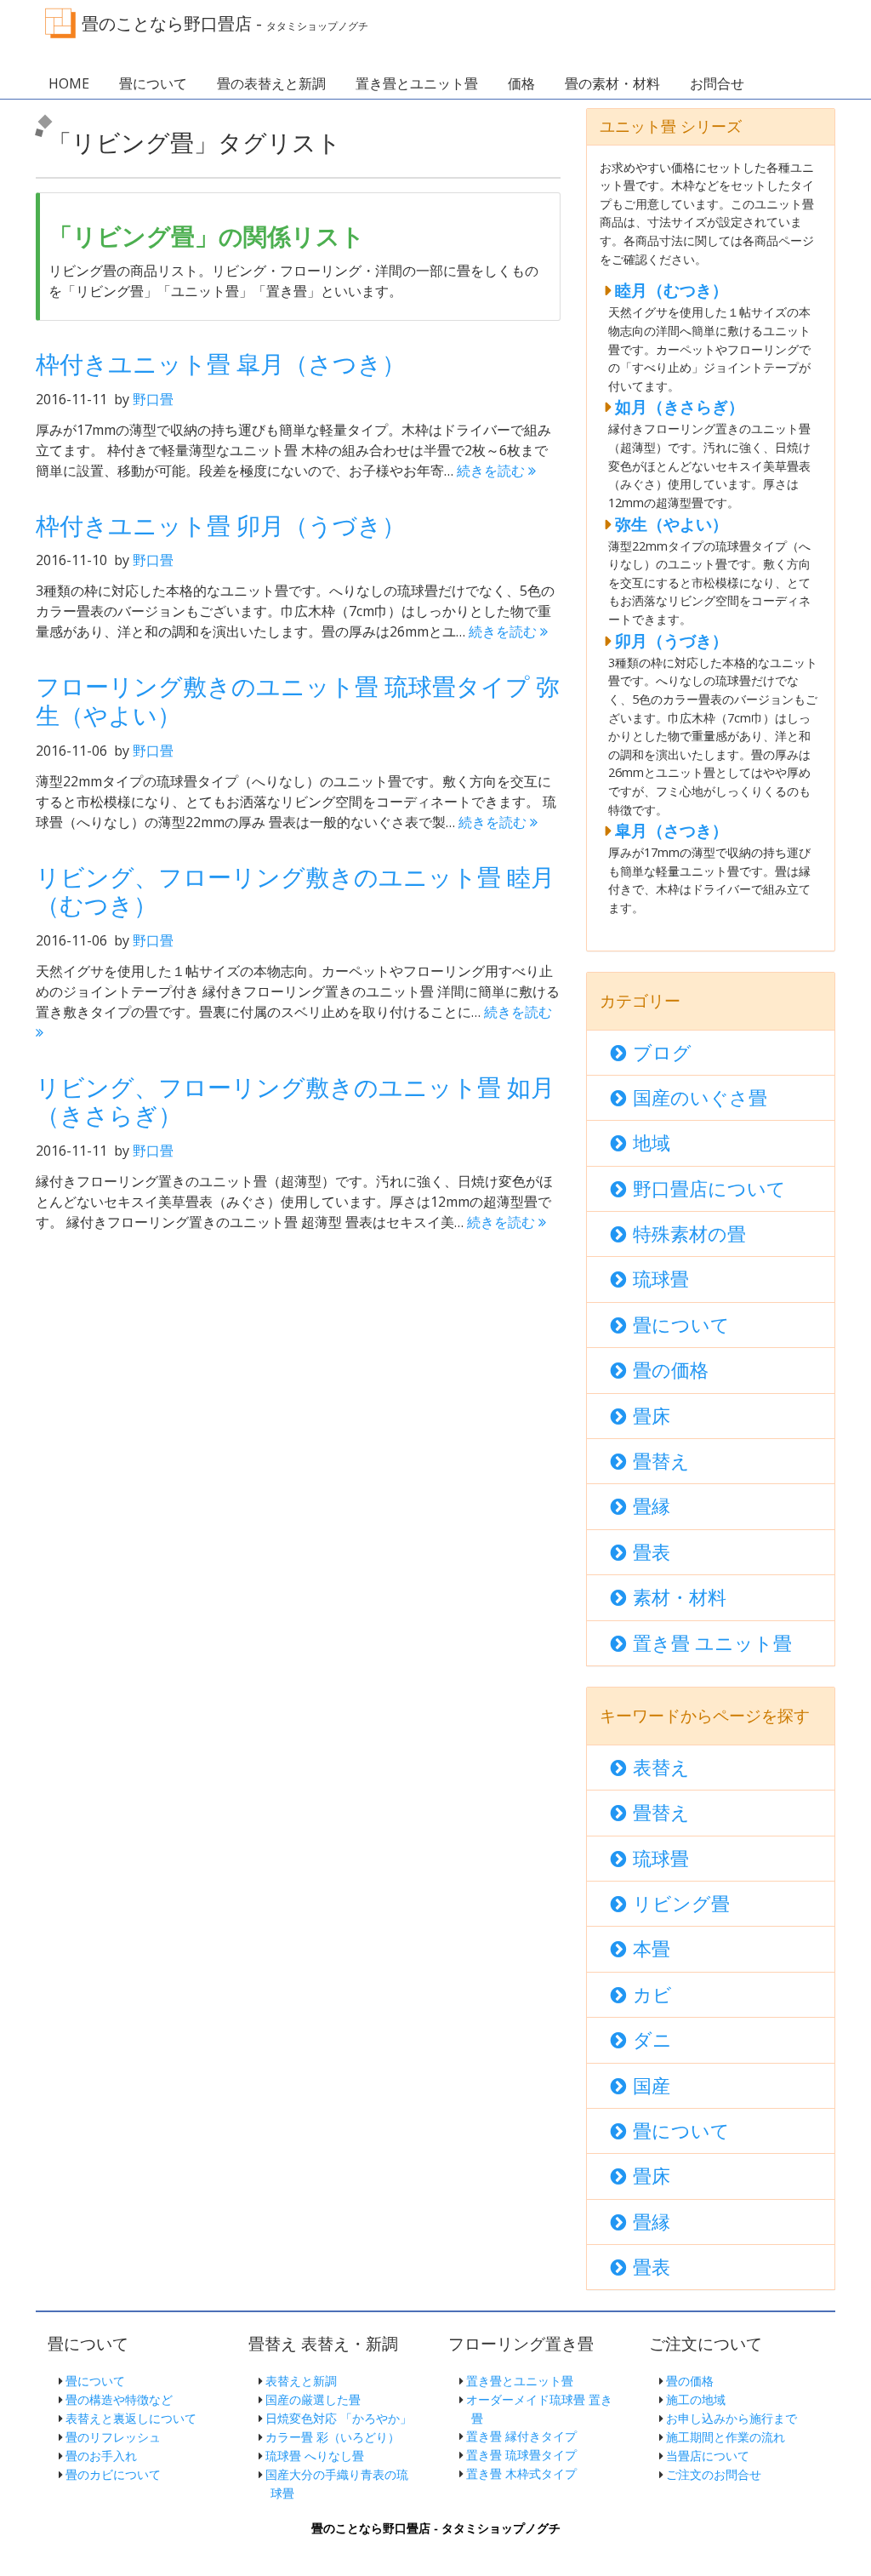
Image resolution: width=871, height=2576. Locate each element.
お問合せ (717, 83)
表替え (661, 1767)
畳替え (661, 1461)
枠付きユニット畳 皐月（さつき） (221, 363)
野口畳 (153, 399)
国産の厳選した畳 (313, 2399)
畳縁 (652, 1506)
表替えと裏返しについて (131, 2418)
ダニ (652, 2039)
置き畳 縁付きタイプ (521, 2436)
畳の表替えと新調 (271, 83)
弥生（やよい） (672, 524)
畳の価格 (671, 1370)
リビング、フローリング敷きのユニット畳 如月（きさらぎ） (295, 1101)
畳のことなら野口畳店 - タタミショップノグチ (436, 2528)
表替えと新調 (301, 2381)
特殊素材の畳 (689, 1234)
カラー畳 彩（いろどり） (333, 2437)
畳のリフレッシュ (113, 2437)
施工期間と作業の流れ (726, 2437)
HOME (69, 83)
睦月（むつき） (672, 290)
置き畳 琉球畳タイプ (521, 2455)
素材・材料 (680, 1597)
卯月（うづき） (672, 640)
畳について (153, 83)
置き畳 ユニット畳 (712, 1643)
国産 (652, 2085)
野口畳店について (709, 1188)
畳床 (652, 1416)
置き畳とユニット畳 (417, 83)
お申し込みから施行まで (732, 2418)
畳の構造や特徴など (119, 2399)
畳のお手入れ (101, 2456)
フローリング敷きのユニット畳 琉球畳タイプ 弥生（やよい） (298, 700)
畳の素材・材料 (612, 83)
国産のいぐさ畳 (700, 1097)
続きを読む (492, 471)
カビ (652, 1994)
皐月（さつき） (672, 830)
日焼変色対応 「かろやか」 (339, 2418)
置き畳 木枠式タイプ (521, 2473)
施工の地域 (696, 2399)
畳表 (652, 1552)
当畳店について (708, 2456)
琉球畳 (661, 1279)
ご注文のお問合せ (714, 2474)
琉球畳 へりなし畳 (315, 2456)
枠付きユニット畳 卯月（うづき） (221, 525)
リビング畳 (681, 1903)
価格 (521, 83)
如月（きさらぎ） (680, 406)
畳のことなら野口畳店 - (225, 23)
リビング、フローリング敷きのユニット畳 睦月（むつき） (295, 891)
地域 (652, 1142)
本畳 (652, 1948)
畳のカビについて (113, 2474)
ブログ (662, 1052)
